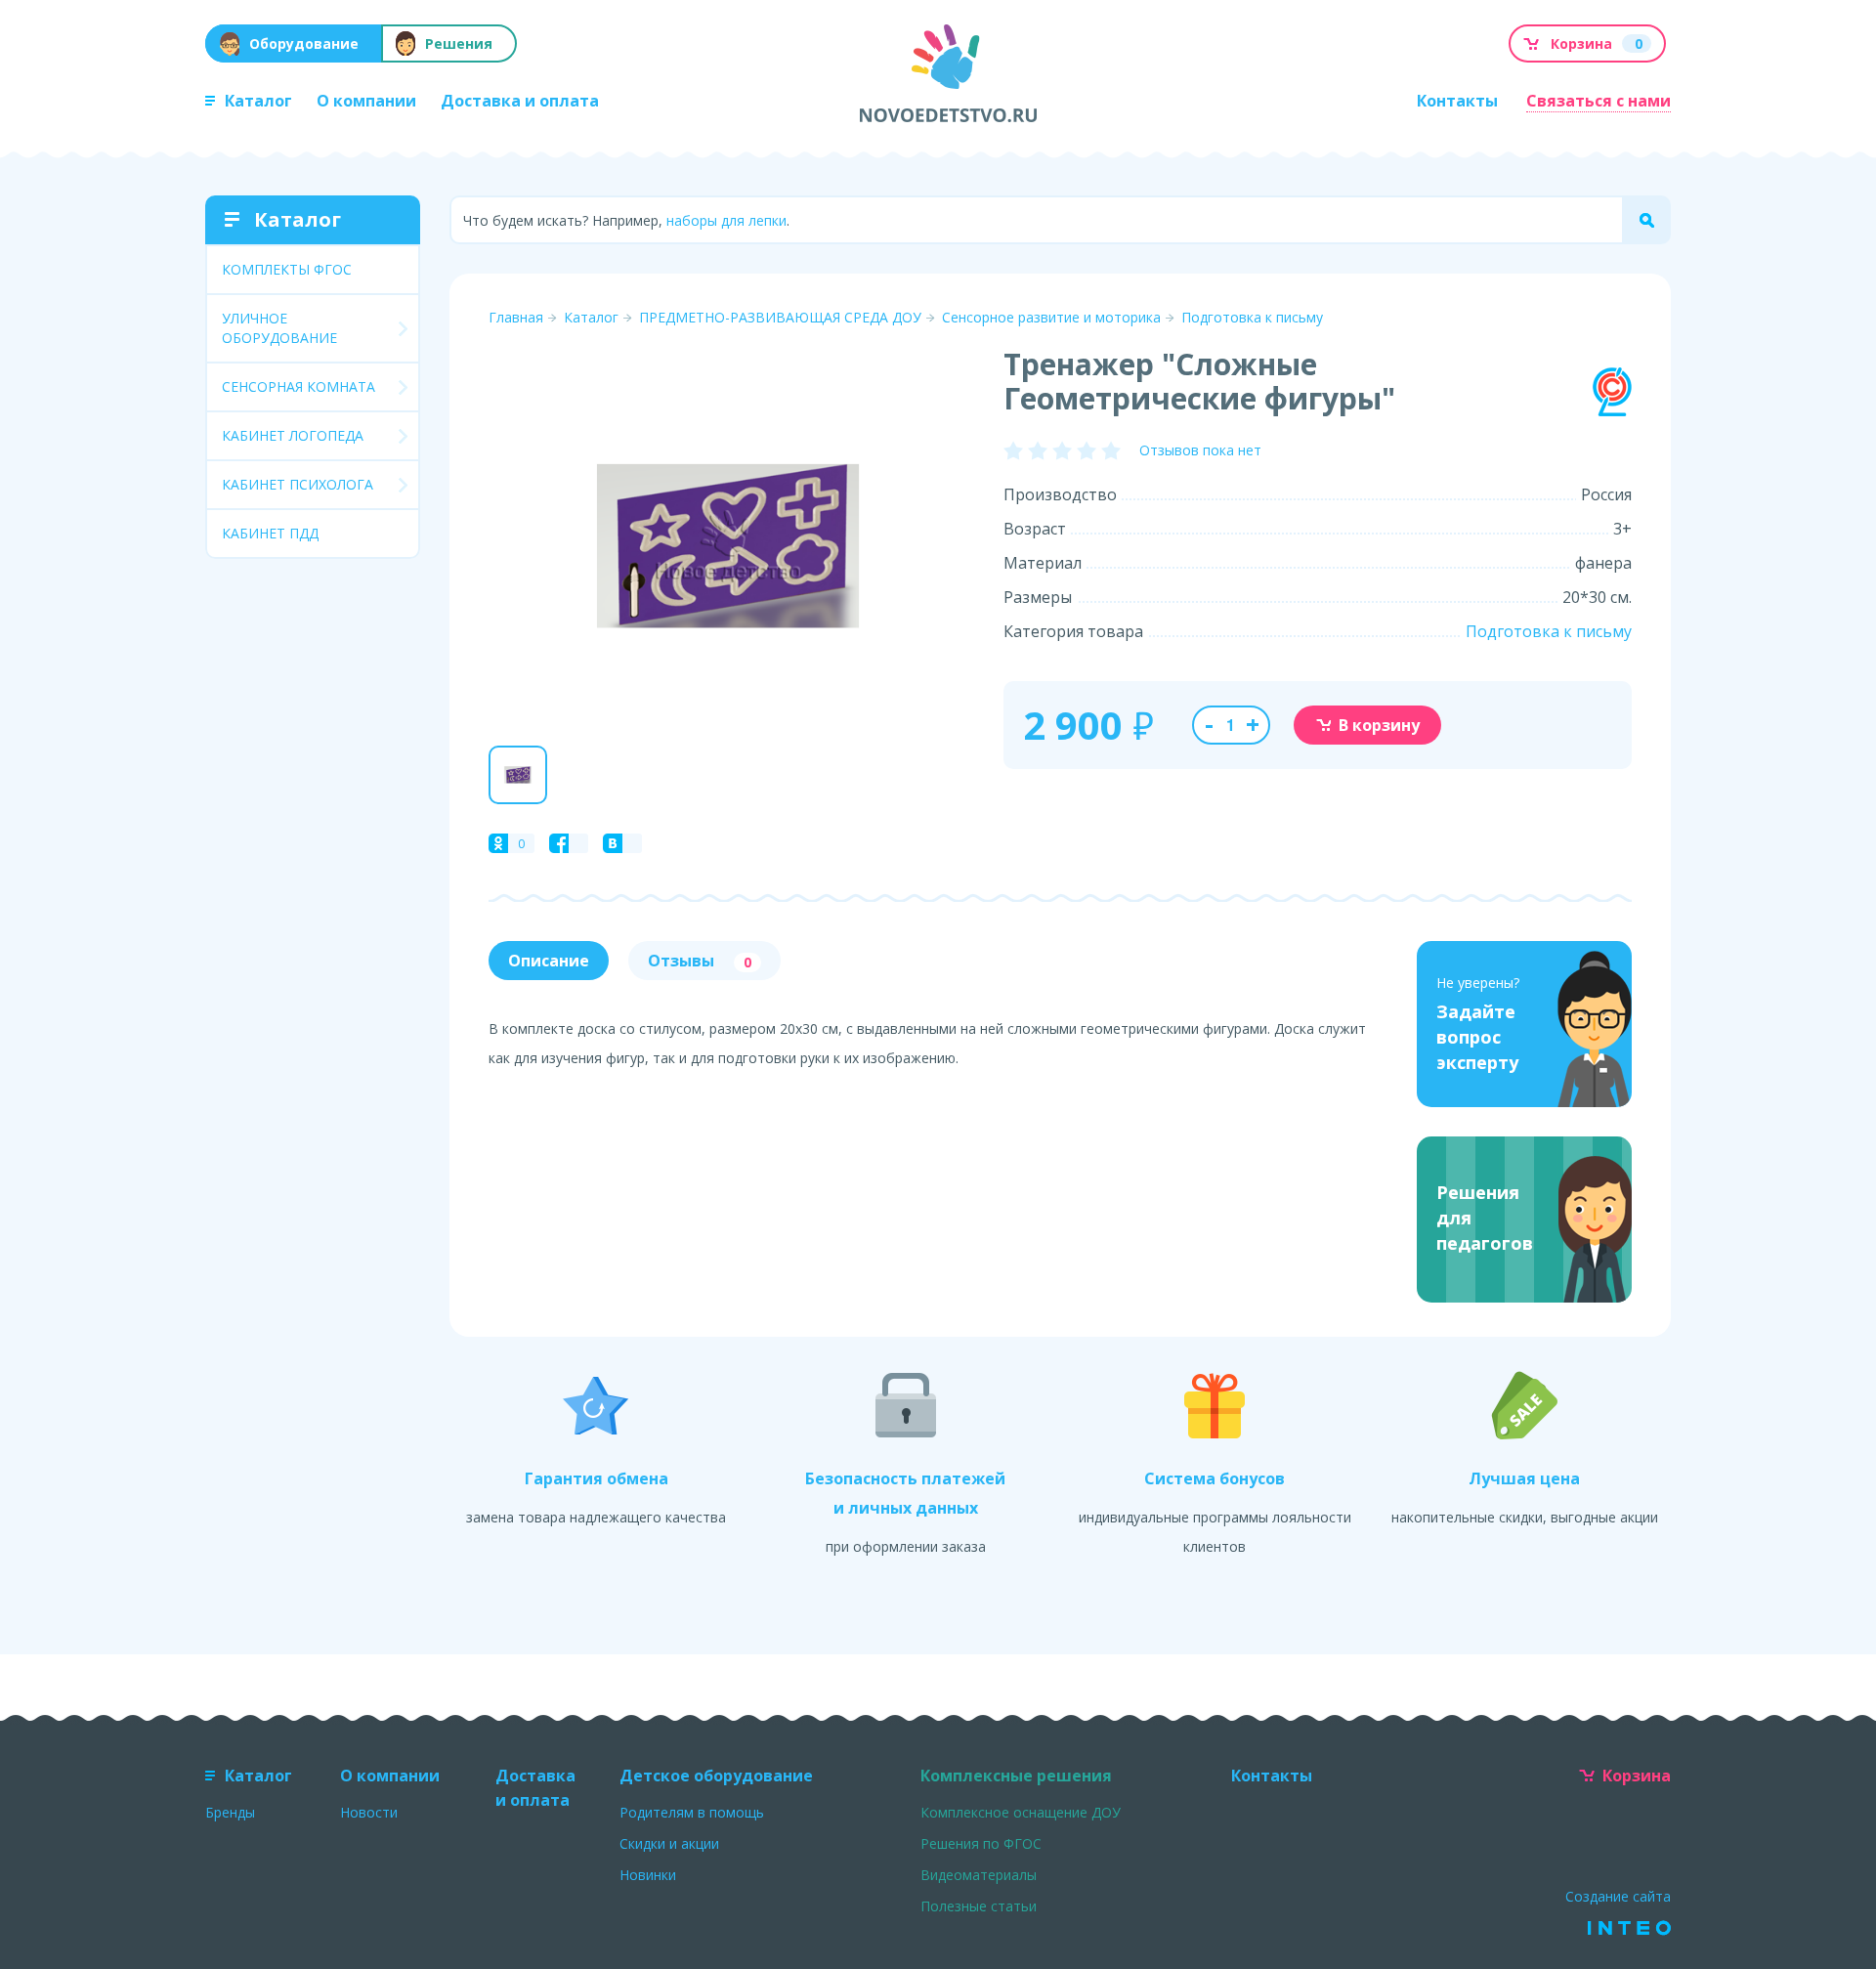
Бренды (230, 1812)
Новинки (648, 1875)
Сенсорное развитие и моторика (1051, 317)
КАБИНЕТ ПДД (270, 533)
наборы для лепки (726, 220)
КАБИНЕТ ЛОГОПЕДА (293, 435)
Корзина (1637, 1776)
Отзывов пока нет (1200, 450)
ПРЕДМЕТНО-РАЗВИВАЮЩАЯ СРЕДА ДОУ (780, 317)
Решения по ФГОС (981, 1843)
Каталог (258, 101)
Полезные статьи (979, 1906)
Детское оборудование (716, 1776)
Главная (516, 317)
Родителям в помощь (692, 1812)
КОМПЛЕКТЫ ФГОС (287, 269)
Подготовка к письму (1252, 317)
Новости (369, 1812)
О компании (366, 101)
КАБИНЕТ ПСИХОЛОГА (298, 484)
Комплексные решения (1016, 1776)
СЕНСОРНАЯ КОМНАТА (298, 386)
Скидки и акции (669, 1843)
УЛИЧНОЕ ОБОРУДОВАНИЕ (279, 328)
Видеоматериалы (979, 1875)
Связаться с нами (1599, 101)
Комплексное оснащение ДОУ (1021, 1812)
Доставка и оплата (520, 101)
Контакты (1457, 101)
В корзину (1379, 725)
